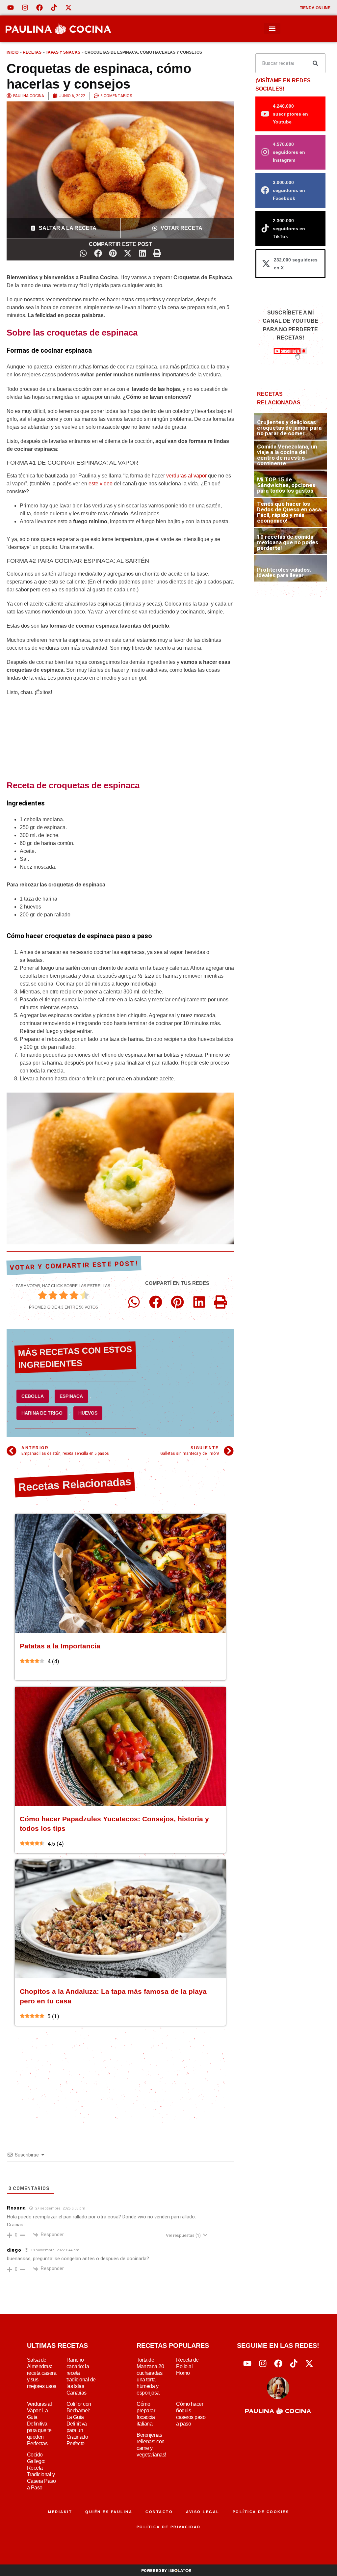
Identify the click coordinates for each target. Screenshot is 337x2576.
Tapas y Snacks (63, 52)
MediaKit (60, 2512)
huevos (88, 1413)
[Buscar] (315, 63)
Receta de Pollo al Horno (187, 2366)
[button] (272, 28)
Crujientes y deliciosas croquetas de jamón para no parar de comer (289, 428)
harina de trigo (42, 1413)
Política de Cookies (261, 2512)
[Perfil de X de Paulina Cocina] (68, 8)
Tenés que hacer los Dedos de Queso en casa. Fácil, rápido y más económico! (290, 512)
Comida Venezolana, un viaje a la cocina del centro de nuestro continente (287, 455)
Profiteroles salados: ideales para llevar (284, 572)
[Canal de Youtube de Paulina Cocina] (11, 8)
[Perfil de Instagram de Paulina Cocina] (25, 8)
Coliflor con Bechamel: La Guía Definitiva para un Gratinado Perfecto (79, 2424)
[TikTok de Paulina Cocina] (54, 8)
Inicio (13, 52)
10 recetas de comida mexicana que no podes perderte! (288, 542)
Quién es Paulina (109, 2512)
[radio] (42, 1296)
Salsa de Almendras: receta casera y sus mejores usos (42, 2373)
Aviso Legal (203, 2512)
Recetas (32, 52)
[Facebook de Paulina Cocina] (39, 8)
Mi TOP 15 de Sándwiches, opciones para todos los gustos (286, 485)
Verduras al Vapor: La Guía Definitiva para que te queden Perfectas (39, 2424)
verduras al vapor (186, 476)
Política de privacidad (169, 2527)
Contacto (159, 2512)
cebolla (33, 1396)
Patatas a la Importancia (60, 1646)
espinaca (71, 1396)
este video (101, 484)
